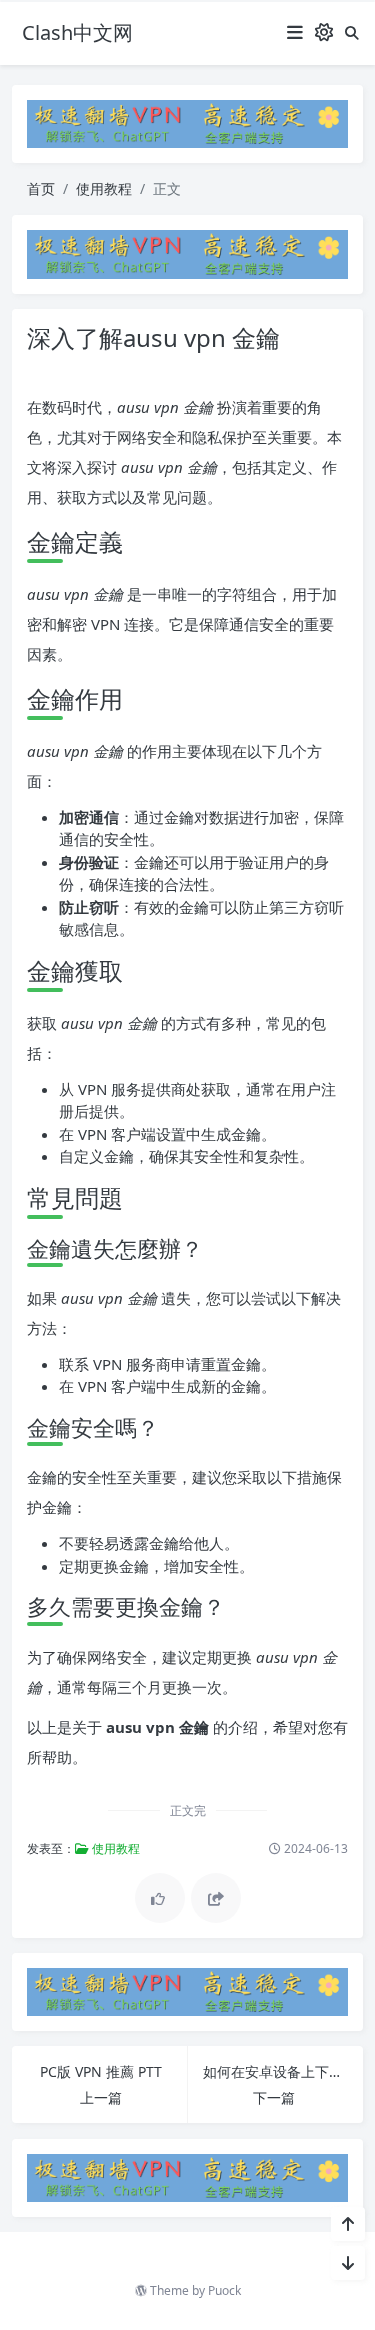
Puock (224, 2290)
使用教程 (104, 188)
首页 (41, 188)
